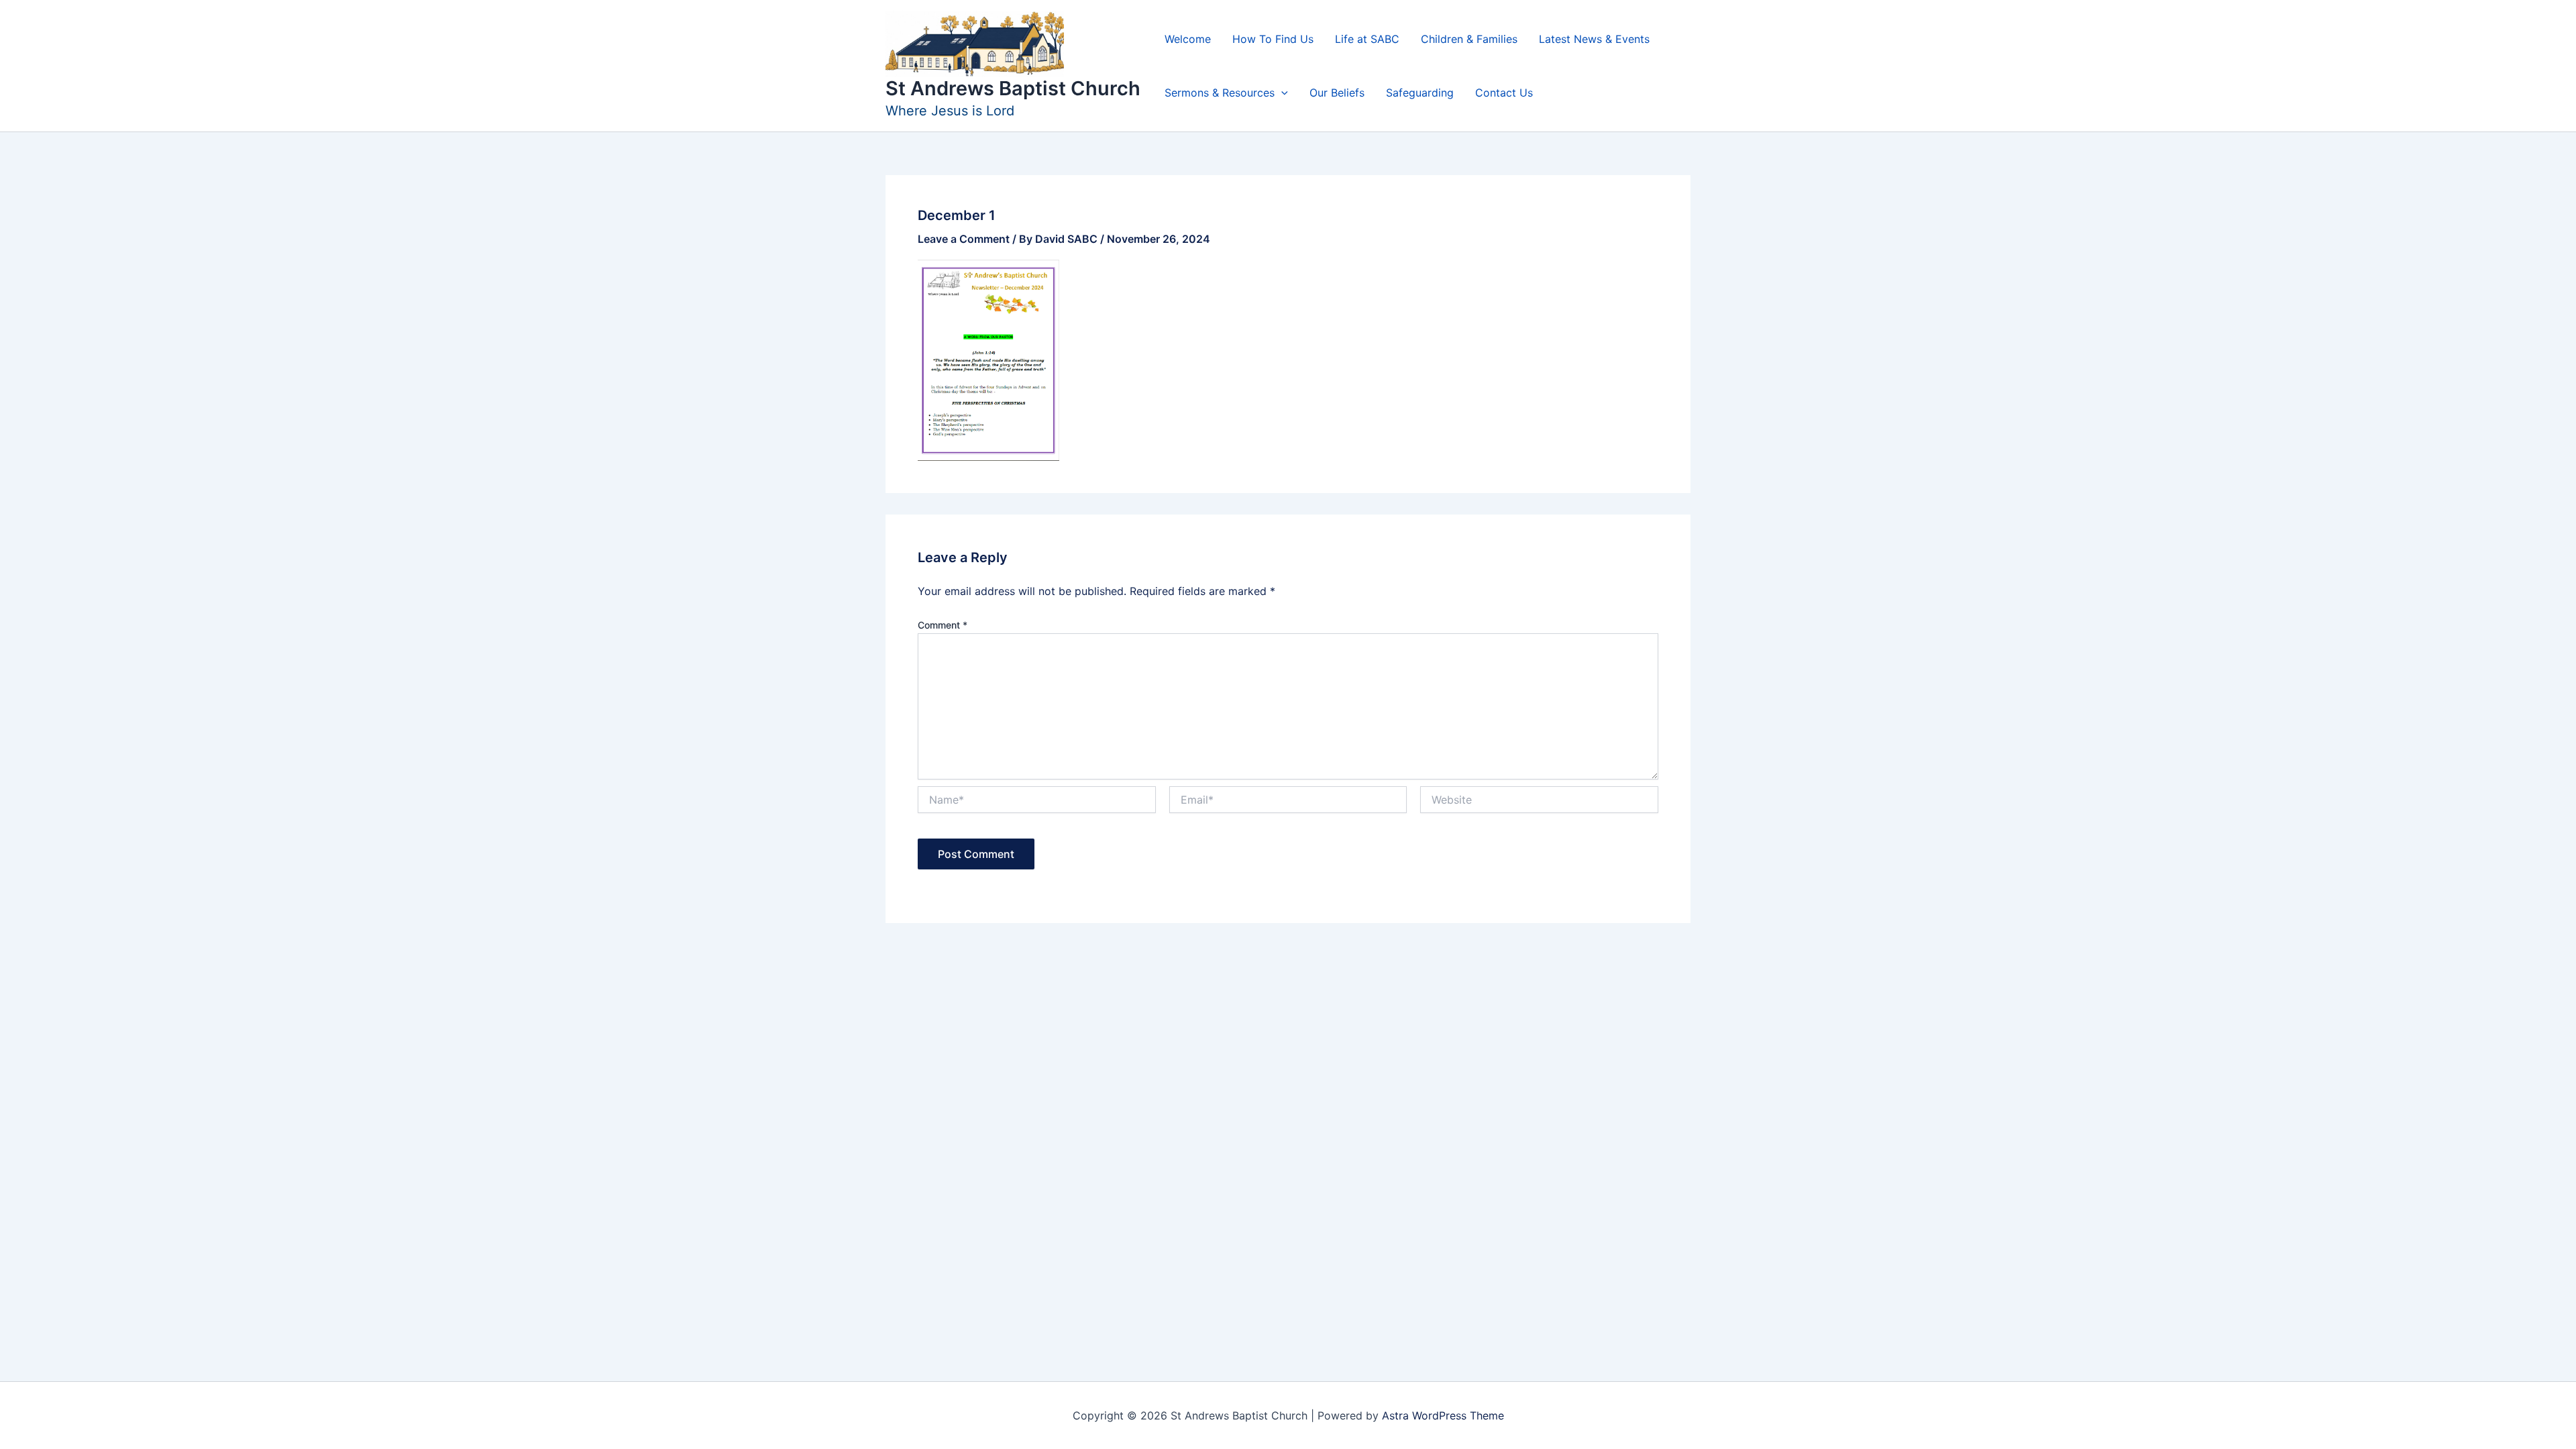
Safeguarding (1420, 93)
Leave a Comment (964, 239)
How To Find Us (1273, 39)
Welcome (1188, 39)
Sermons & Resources (1220, 93)
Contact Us (1504, 93)
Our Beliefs (1337, 93)
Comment (943, 625)
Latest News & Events (1594, 39)
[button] (1281, 93)
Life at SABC (1367, 39)
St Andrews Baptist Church (1013, 88)
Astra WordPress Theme (1443, 1415)
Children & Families (1469, 39)
